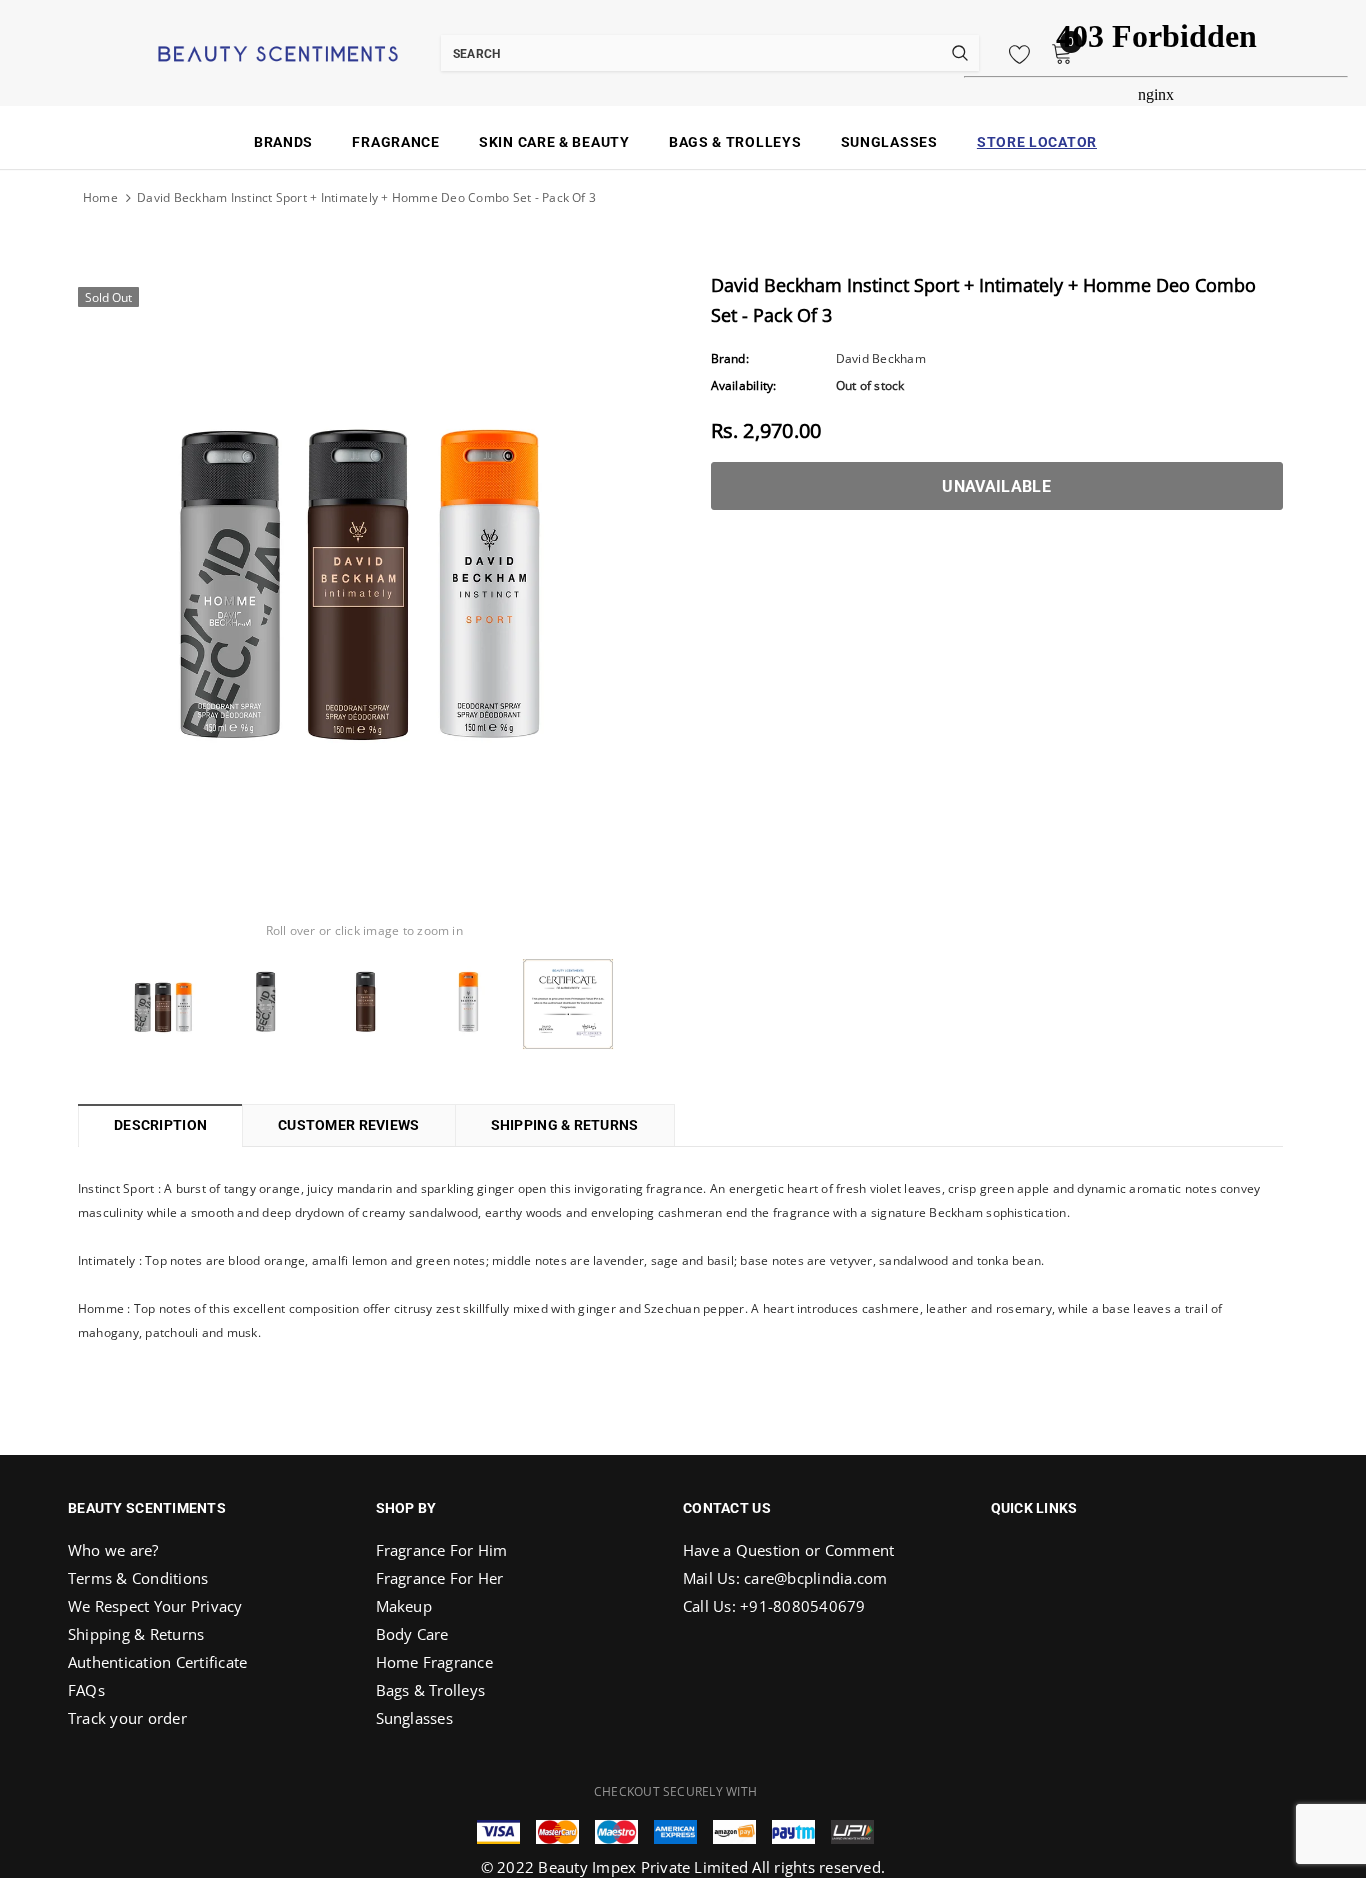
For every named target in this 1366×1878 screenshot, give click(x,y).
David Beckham (881, 358)
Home (100, 197)
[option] (364, 563)
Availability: (744, 385)
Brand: (730, 358)
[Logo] (253, 52)
